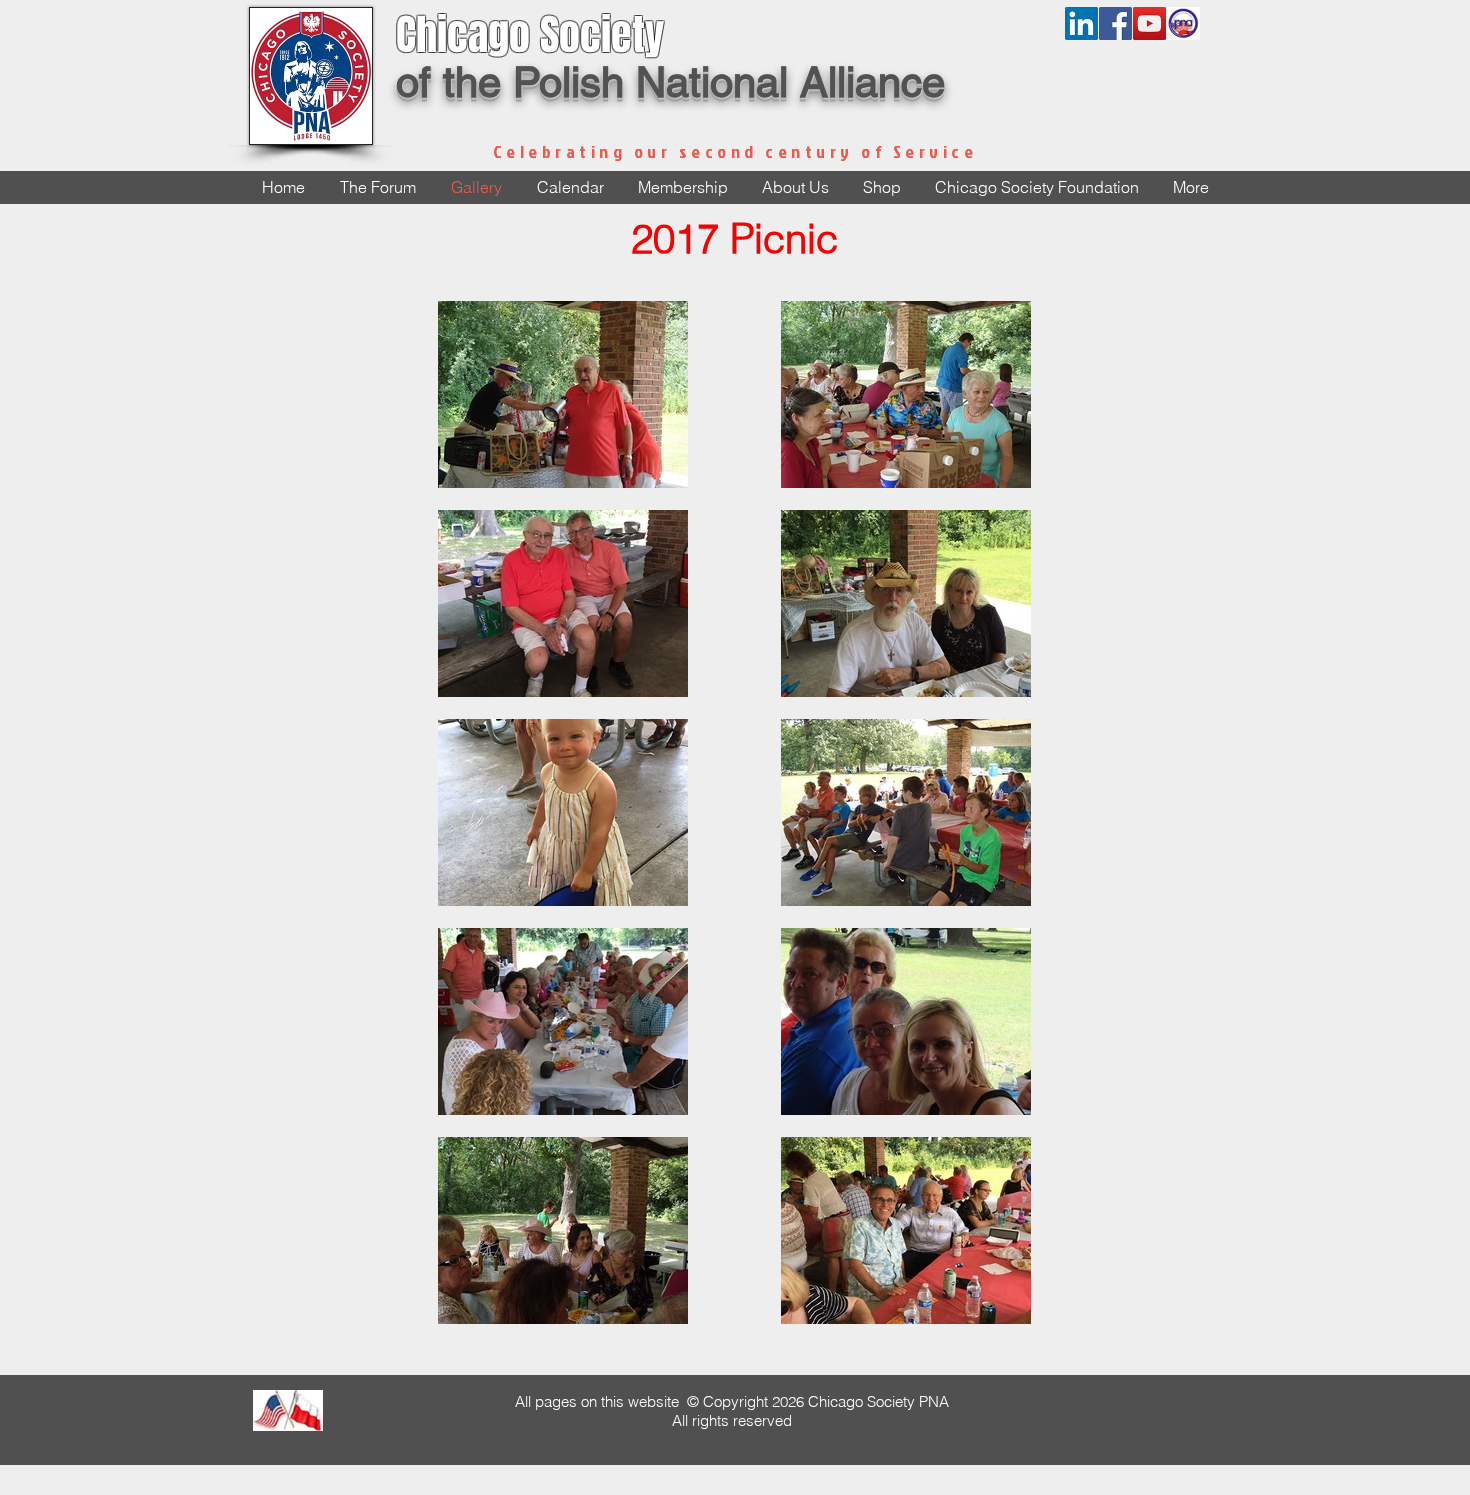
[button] (795, 187)
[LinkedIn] (1081, 23)
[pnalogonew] (1183, 23)
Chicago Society (530, 35)
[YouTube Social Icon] (1149, 23)
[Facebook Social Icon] (1115, 23)
